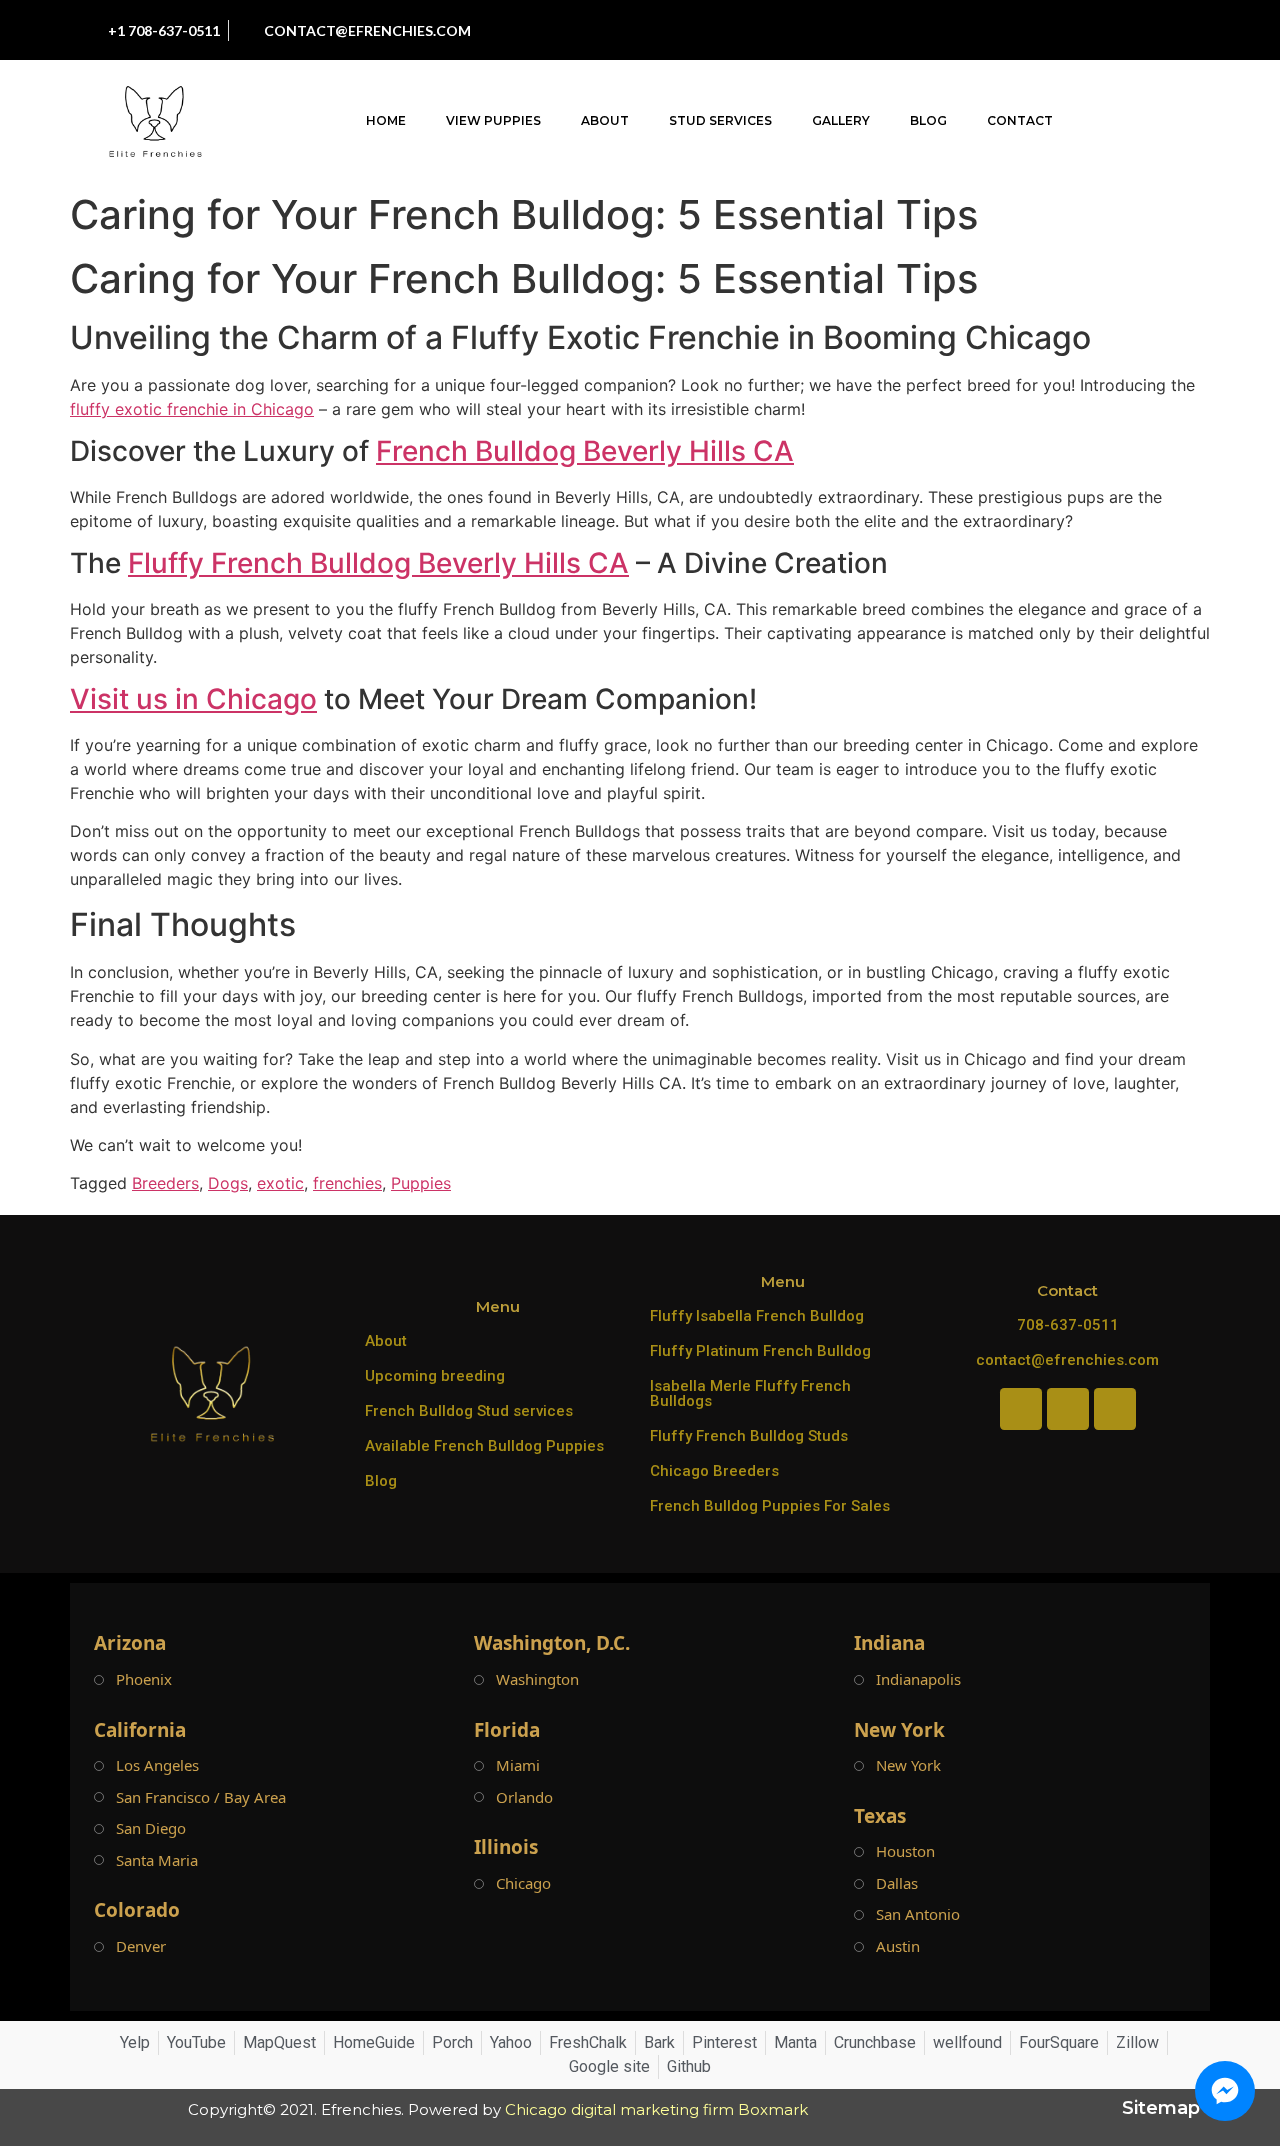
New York (908, 1765)
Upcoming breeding (435, 1376)
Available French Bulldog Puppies (484, 1446)
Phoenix (144, 1679)
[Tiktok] (1089, 30)
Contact (1020, 120)
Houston (905, 1851)
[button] (1204, 121)
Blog (928, 120)
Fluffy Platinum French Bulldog (760, 1351)
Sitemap (1161, 2108)
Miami (518, 1765)
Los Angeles (157, 1765)
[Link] (1179, 30)
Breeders (165, 1183)
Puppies (421, 1183)
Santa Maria (157, 1860)
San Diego (151, 1828)
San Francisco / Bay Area (201, 1797)
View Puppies (493, 120)
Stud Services (720, 120)
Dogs (228, 1183)
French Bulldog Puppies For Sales (770, 1506)
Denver (141, 1946)
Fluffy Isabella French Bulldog (757, 1316)
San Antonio (918, 1914)
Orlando (524, 1797)
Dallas (897, 1883)
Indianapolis (918, 1679)
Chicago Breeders (714, 1471)
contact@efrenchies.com (1067, 1360)
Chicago (523, 1883)
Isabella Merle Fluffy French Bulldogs (750, 1393)
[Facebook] (999, 30)
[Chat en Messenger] (1225, 2091)
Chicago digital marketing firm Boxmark (656, 2109)
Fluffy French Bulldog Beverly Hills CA (378, 563)
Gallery (841, 120)
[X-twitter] (1134, 30)
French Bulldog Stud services (469, 1411)
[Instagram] (1044, 30)
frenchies (347, 1183)
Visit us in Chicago (193, 699)
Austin (898, 1946)
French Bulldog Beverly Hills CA (585, 451)
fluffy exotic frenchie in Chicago (192, 409)
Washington (537, 1679)
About (605, 120)
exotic (280, 1183)
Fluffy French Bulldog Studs (749, 1436)
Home (386, 120)
